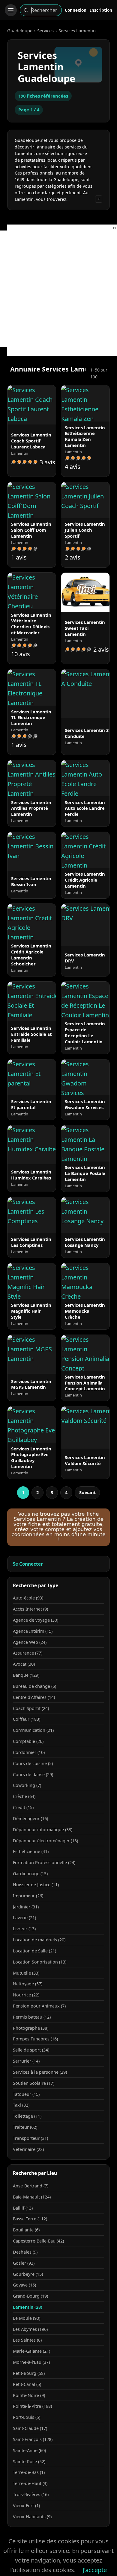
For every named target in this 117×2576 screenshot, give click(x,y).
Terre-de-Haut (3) (30, 2483)
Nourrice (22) (26, 1995)
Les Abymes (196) (30, 2329)
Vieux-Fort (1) (26, 2506)
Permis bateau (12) (32, 2017)
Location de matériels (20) (39, 1940)
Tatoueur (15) (26, 2094)
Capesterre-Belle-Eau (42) (38, 2241)
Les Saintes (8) (27, 2340)
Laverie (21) (24, 1918)
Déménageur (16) (30, 1818)
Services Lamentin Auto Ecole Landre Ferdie (85, 808)
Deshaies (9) (25, 2252)
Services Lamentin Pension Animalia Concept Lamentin (85, 1383)
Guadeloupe (20, 31)
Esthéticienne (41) (31, 1851)
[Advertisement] (58, 289)
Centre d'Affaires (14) (34, 1697)
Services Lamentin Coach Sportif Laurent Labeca (31, 441)
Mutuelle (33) (26, 1973)
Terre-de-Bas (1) (29, 2472)
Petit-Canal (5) (27, 2384)
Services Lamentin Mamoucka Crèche (85, 1311)
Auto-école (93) (28, 1598)
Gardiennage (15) (30, 1874)
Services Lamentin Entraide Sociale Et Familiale (31, 1034)
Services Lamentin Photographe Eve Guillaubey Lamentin (31, 1458)
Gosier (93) (24, 2263)
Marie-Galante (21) (31, 2351)
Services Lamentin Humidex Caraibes (31, 1175)
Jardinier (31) (26, 1907)
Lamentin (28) (28, 2307)
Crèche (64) (24, 1796)
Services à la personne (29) (40, 2072)
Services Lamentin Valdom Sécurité (85, 1460)
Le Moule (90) (27, 2318)
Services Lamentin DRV (85, 958)
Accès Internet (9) (30, 1609)
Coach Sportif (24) (31, 1708)
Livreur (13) (24, 1929)
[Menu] (11, 10)
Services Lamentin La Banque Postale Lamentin (85, 1173)
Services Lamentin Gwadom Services (85, 1104)
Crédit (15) (23, 1807)
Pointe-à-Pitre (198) (32, 2406)
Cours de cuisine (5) (33, 1763)
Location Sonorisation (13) (40, 1962)
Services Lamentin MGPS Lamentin (31, 1384)
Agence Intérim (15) (33, 1631)
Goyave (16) (24, 2285)
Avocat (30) (24, 1664)
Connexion (76, 10)
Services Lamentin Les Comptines (31, 1242)
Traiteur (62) (25, 2127)
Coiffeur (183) (27, 1719)
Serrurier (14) (26, 2061)
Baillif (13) (23, 2208)
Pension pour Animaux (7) (39, 2006)
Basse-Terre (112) (30, 2219)
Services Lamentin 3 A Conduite (89, 733)
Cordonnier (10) (29, 1752)
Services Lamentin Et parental (31, 1104)
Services (45, 31)
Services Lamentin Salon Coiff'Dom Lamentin (31, 530)
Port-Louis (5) (27, 2417)
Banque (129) (26, 1675)
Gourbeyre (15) (28, 2274)
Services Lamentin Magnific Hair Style (31, 1311)
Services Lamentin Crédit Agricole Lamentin (85, 880)
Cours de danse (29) (33, 1774)
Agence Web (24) (30, 1642)
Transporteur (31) (30, 2138)
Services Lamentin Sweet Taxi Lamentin (85, 628)
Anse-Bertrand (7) (31, 2186)
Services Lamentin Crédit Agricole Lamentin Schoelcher (31, 955)
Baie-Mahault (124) (32, 2197)
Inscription (101, 10)
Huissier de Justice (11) (36, 1885)
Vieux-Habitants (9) (32, 2517)
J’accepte (95, 2570)
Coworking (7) (27, 1785)
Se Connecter (28, 1564)
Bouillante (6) (26, 2230)
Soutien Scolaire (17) (34, 2083)
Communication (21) (33, 1730)
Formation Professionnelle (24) (44, 1862)
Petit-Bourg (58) (29, 2373)
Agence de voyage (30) (36, 1620)
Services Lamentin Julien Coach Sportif (85, 530)
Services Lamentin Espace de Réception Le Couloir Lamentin (85, 1032)
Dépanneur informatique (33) (43, 1830)
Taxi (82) (21, 2105)
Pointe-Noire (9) (29, 2395)
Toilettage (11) (27, 2116)
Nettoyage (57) (28, 1984)
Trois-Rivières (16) (31, 2494)
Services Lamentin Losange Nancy (85, 1242)
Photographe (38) (31, 2028)
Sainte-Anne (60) (29, 2450)
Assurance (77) (28, 1653)
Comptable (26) (28, 1741)
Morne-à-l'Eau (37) (31, 2362)
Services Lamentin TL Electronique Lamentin (31, 718)
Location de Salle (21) (34, 1951)
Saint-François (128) (33, 2439)
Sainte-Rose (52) (29, 2461)
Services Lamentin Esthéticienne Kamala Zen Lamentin (85, 436)
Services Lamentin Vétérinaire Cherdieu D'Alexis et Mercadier (31, 624)
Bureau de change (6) (34, 1686)
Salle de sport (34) (31, 2050)
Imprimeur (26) (28, 1896)
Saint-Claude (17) (30, 2428)
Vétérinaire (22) (28, 2149)
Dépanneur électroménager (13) (45, 1841)
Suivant (87, 1492)
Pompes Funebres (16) (35, 2039)
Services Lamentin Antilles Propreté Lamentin (31, 808)
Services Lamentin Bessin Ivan (31, 881)
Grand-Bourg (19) (30, 2296)
